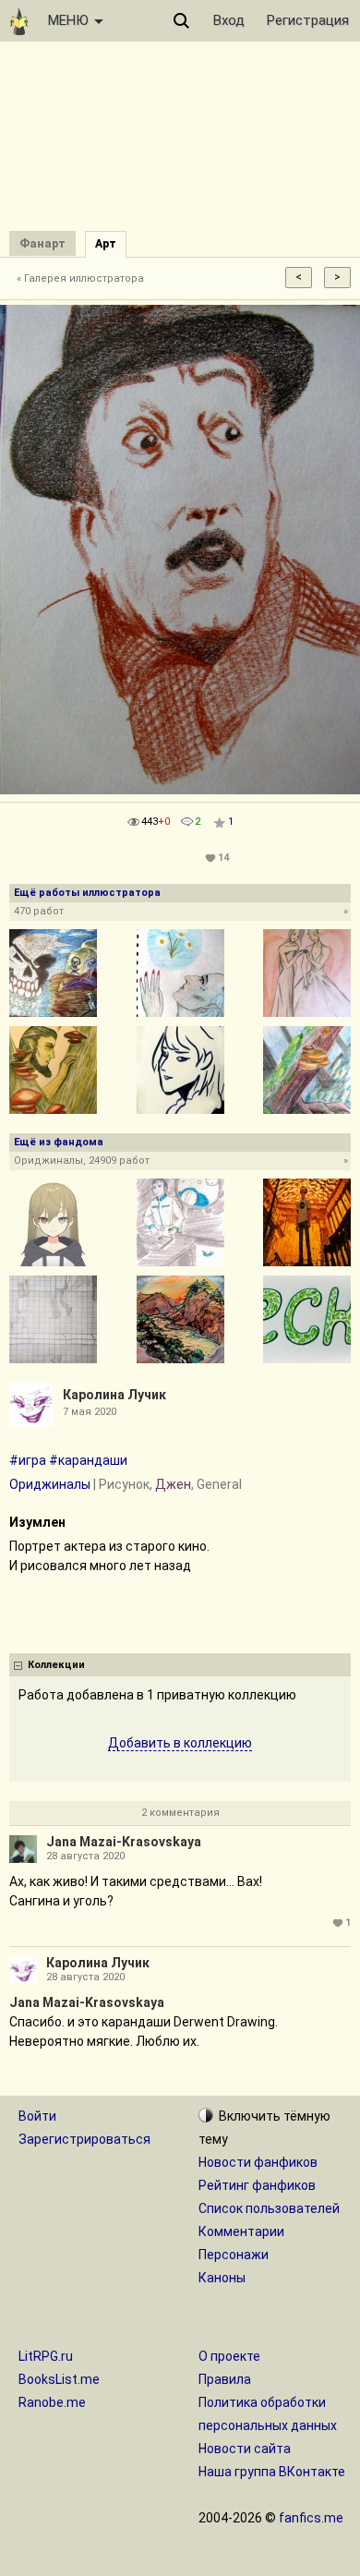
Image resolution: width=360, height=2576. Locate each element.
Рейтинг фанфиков (257, 2185)
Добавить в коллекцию (180, 1743)
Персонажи (234, 2255)
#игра (28, 1460)
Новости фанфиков (258, 2162)
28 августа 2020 (85, 1856)
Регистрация (308, 20)
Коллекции (56, 1665)
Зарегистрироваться (84, 2139)
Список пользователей (269, 2208)
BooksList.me (59, 2379)
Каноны (222, 2278)
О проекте (229, 2356)
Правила (225, 2379)
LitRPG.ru (46, 2356)
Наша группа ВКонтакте (272, 2472)
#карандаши (88, 1460)
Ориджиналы (50, 1484)
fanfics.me (311, 2518)
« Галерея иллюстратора (80, 278)
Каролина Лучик (114, 1395)
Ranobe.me (52, 2402)
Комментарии (241, 2231)
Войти (37, 2116)
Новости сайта (245, 2449)
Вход (229, 20)
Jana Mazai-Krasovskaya (124, 1842)
